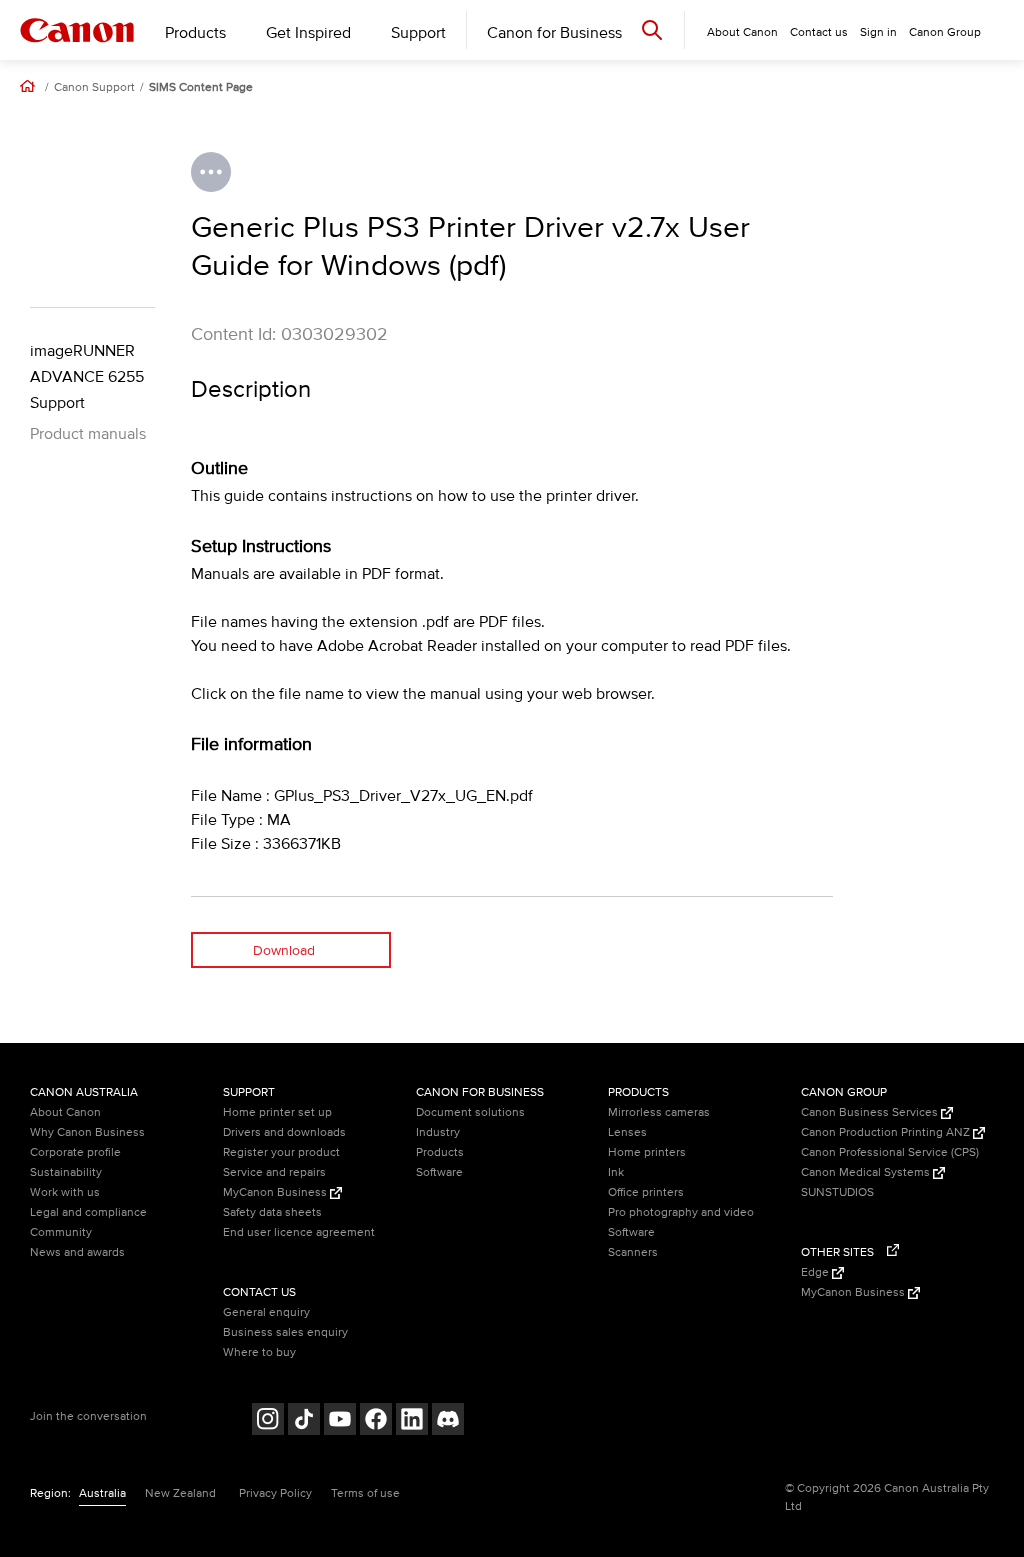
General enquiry (266, 1312)
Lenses (627, 1132)
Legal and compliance (88, 1212)
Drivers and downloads (284, 1132)
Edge (816, 1272)
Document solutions (470, 1112)
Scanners (633, 1252)
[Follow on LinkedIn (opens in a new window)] (412, 1421)
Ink (616, 1172)
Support (418, 33)
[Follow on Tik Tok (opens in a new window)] (304, 1421)
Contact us (819, 32)
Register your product (281, 1152)
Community (61, 1232)
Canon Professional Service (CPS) (890, 1152)
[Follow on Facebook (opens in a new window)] (376, 1421)
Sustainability (66, 1172)
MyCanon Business (276, 1192)
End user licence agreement (299, 1232)
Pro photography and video (681, 1212)
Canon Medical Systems (867, 1172)
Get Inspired (308, 33)
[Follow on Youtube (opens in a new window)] (340, 1421)
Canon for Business (554, 33)
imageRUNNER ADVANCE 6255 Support (87, 377)
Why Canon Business (87, 1132)
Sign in (878, 32)
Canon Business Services (871, 1112)
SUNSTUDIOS (837, 1192)
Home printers (647, 1152)
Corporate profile (75, 1152)
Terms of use (365, 1493)
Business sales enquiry (285, 1332)
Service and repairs (274, 1172)
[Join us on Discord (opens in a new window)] (448, 1421)
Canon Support (94, 88)
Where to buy (259, 1352)
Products (195, 33)
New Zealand (180, 1493)
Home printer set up (277, 1112)
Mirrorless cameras (659, 1112)
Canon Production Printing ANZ (887, 1132)
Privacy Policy (275, 1493)
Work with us (65, 1192)
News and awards (77, 1252)
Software (439, 1172)
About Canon (65, 1112)
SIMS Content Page (201, 88)
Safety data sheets (272, 1212)
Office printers (646, 1192)
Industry (438, 1132)
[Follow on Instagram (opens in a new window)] (268, 1421)
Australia (102, 1493)
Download (284, 950)
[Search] (652, 29)
